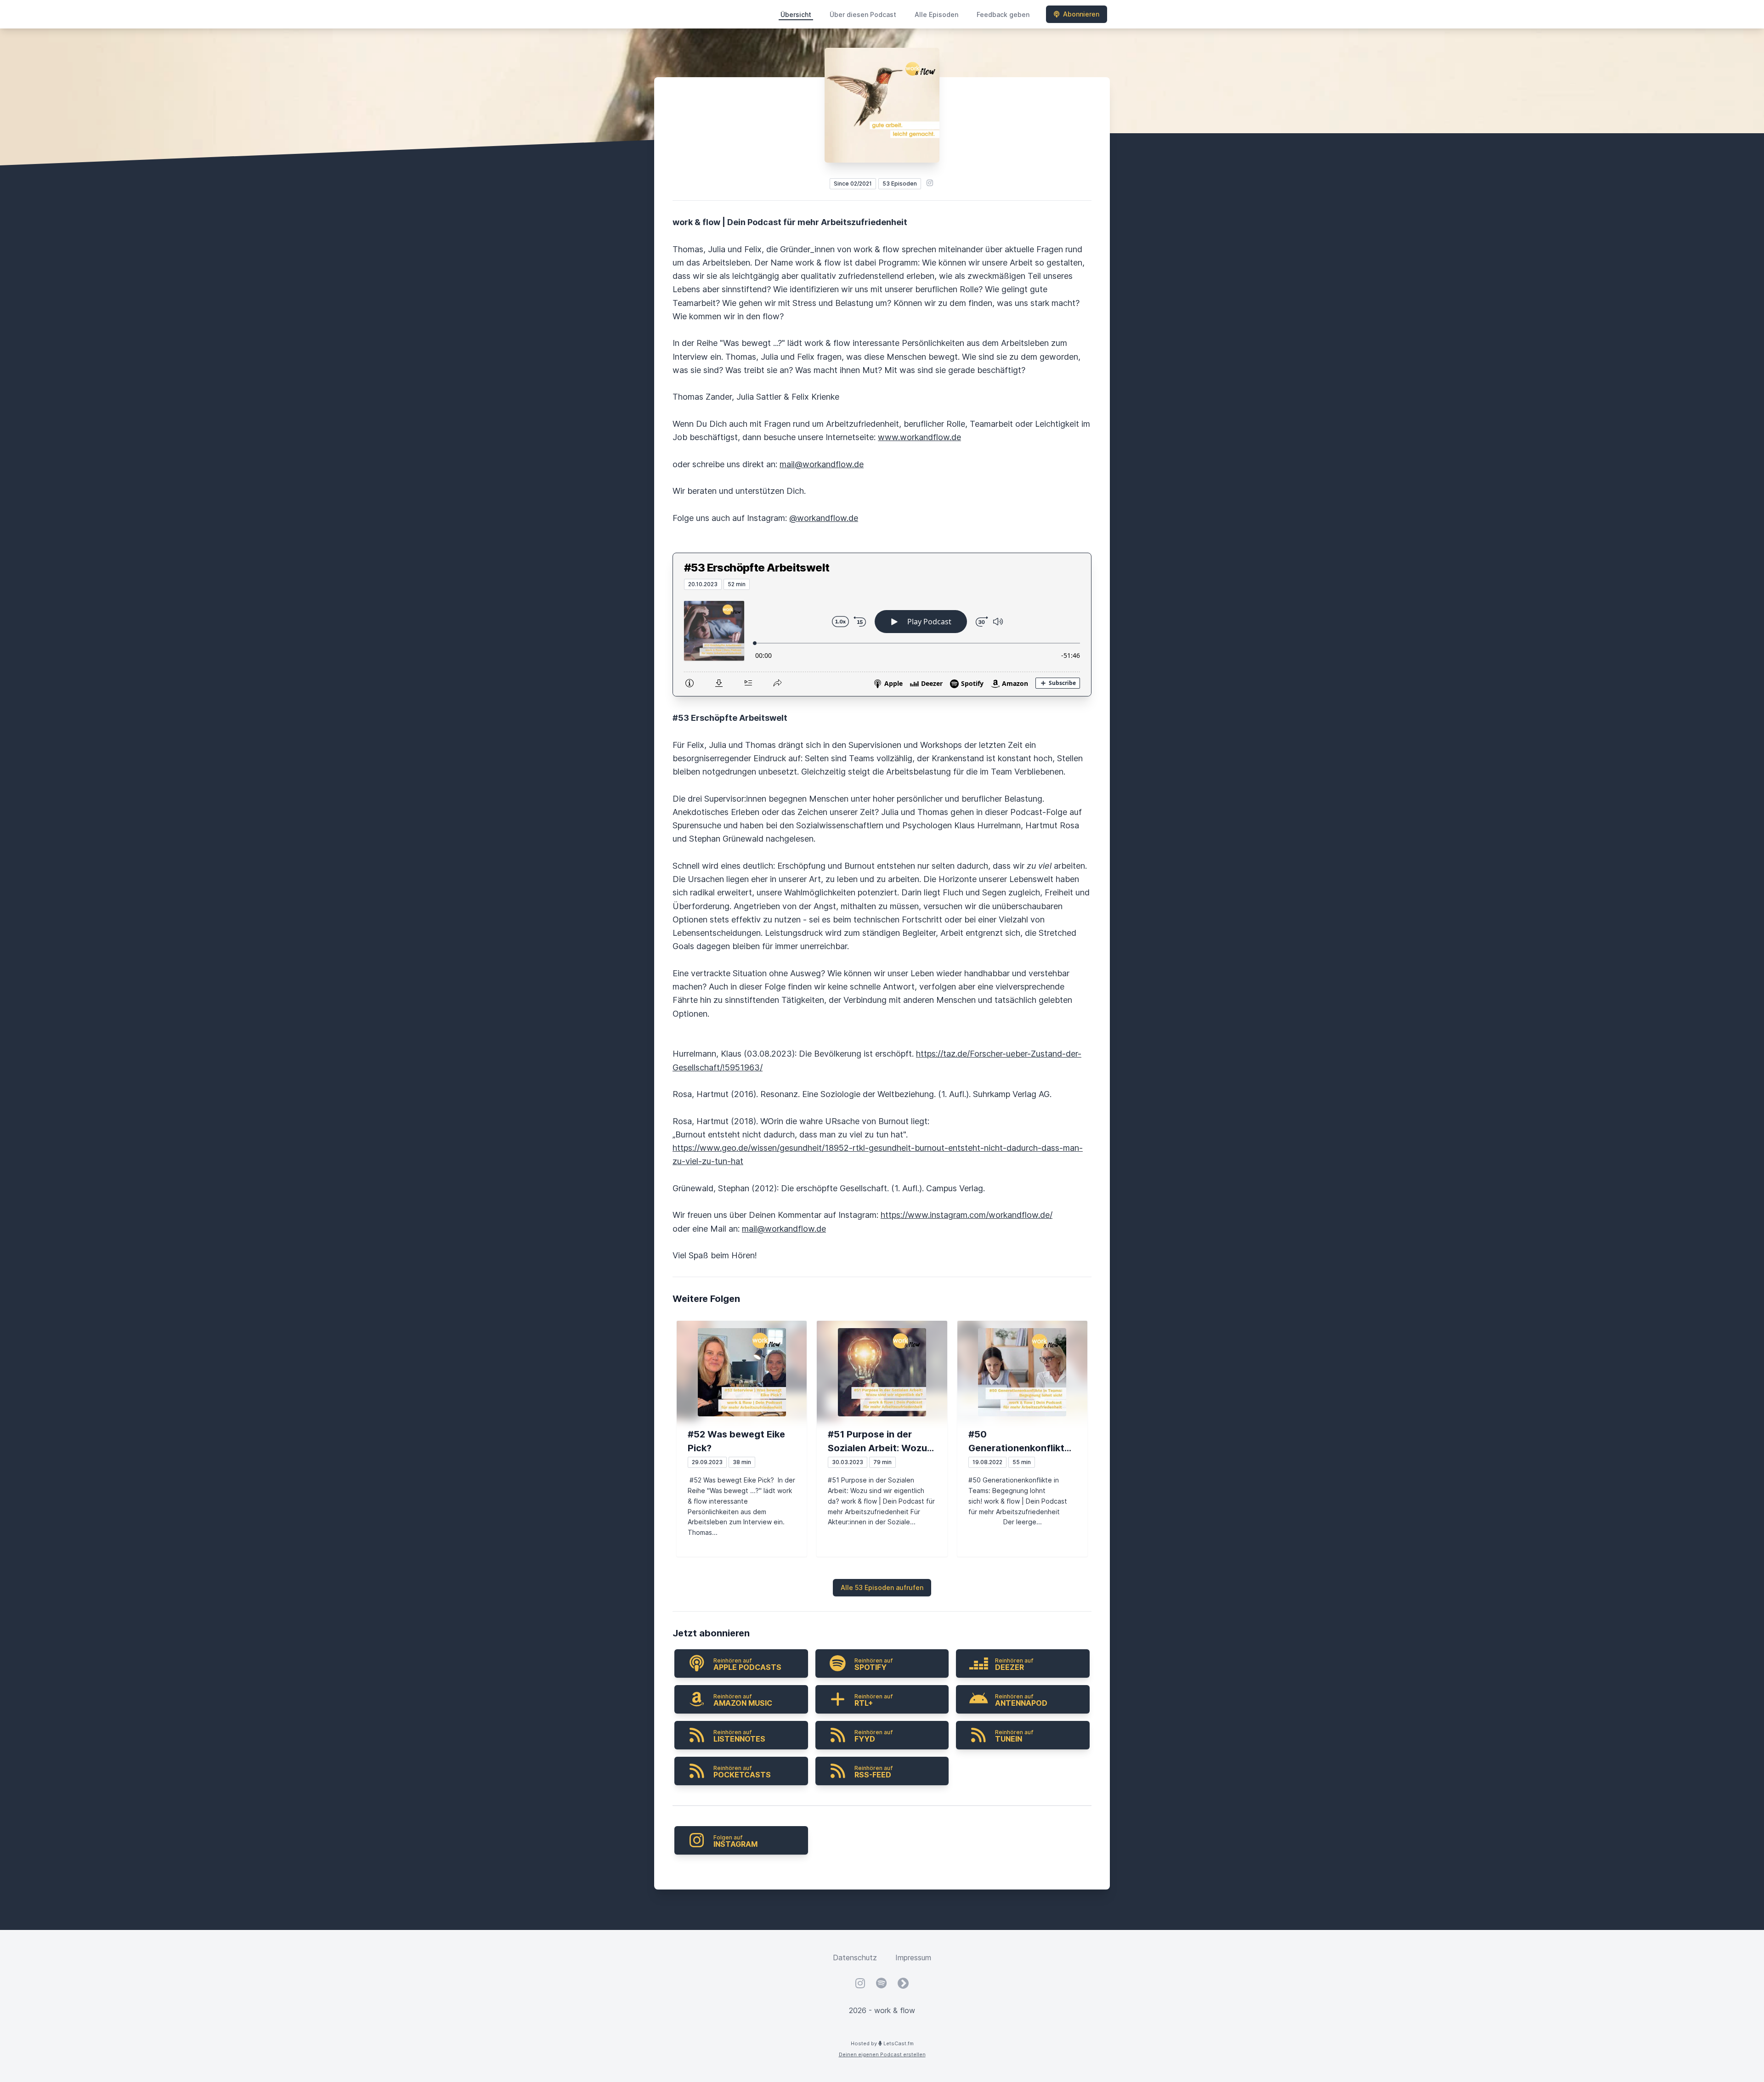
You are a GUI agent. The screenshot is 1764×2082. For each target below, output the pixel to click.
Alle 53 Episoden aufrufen (882, 1587)
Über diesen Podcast (863, 14)
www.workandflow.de (919, 437)
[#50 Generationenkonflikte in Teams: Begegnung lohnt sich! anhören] (1022, 1372)
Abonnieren (1081, 14)
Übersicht (796, 14)
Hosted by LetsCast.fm (882, 2043)
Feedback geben (1003, 14)
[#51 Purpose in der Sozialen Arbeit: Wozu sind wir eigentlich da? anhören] (882, 1372)
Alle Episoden (936, 14)
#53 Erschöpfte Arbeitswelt (757, 568)
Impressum (913, 1958)
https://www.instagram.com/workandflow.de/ (967, 1215)
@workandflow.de (824, 518)
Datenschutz (855, 1958)
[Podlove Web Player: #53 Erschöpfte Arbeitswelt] (882, 643)
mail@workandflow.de (822, 464)
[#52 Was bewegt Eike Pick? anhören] (742, 1372)
